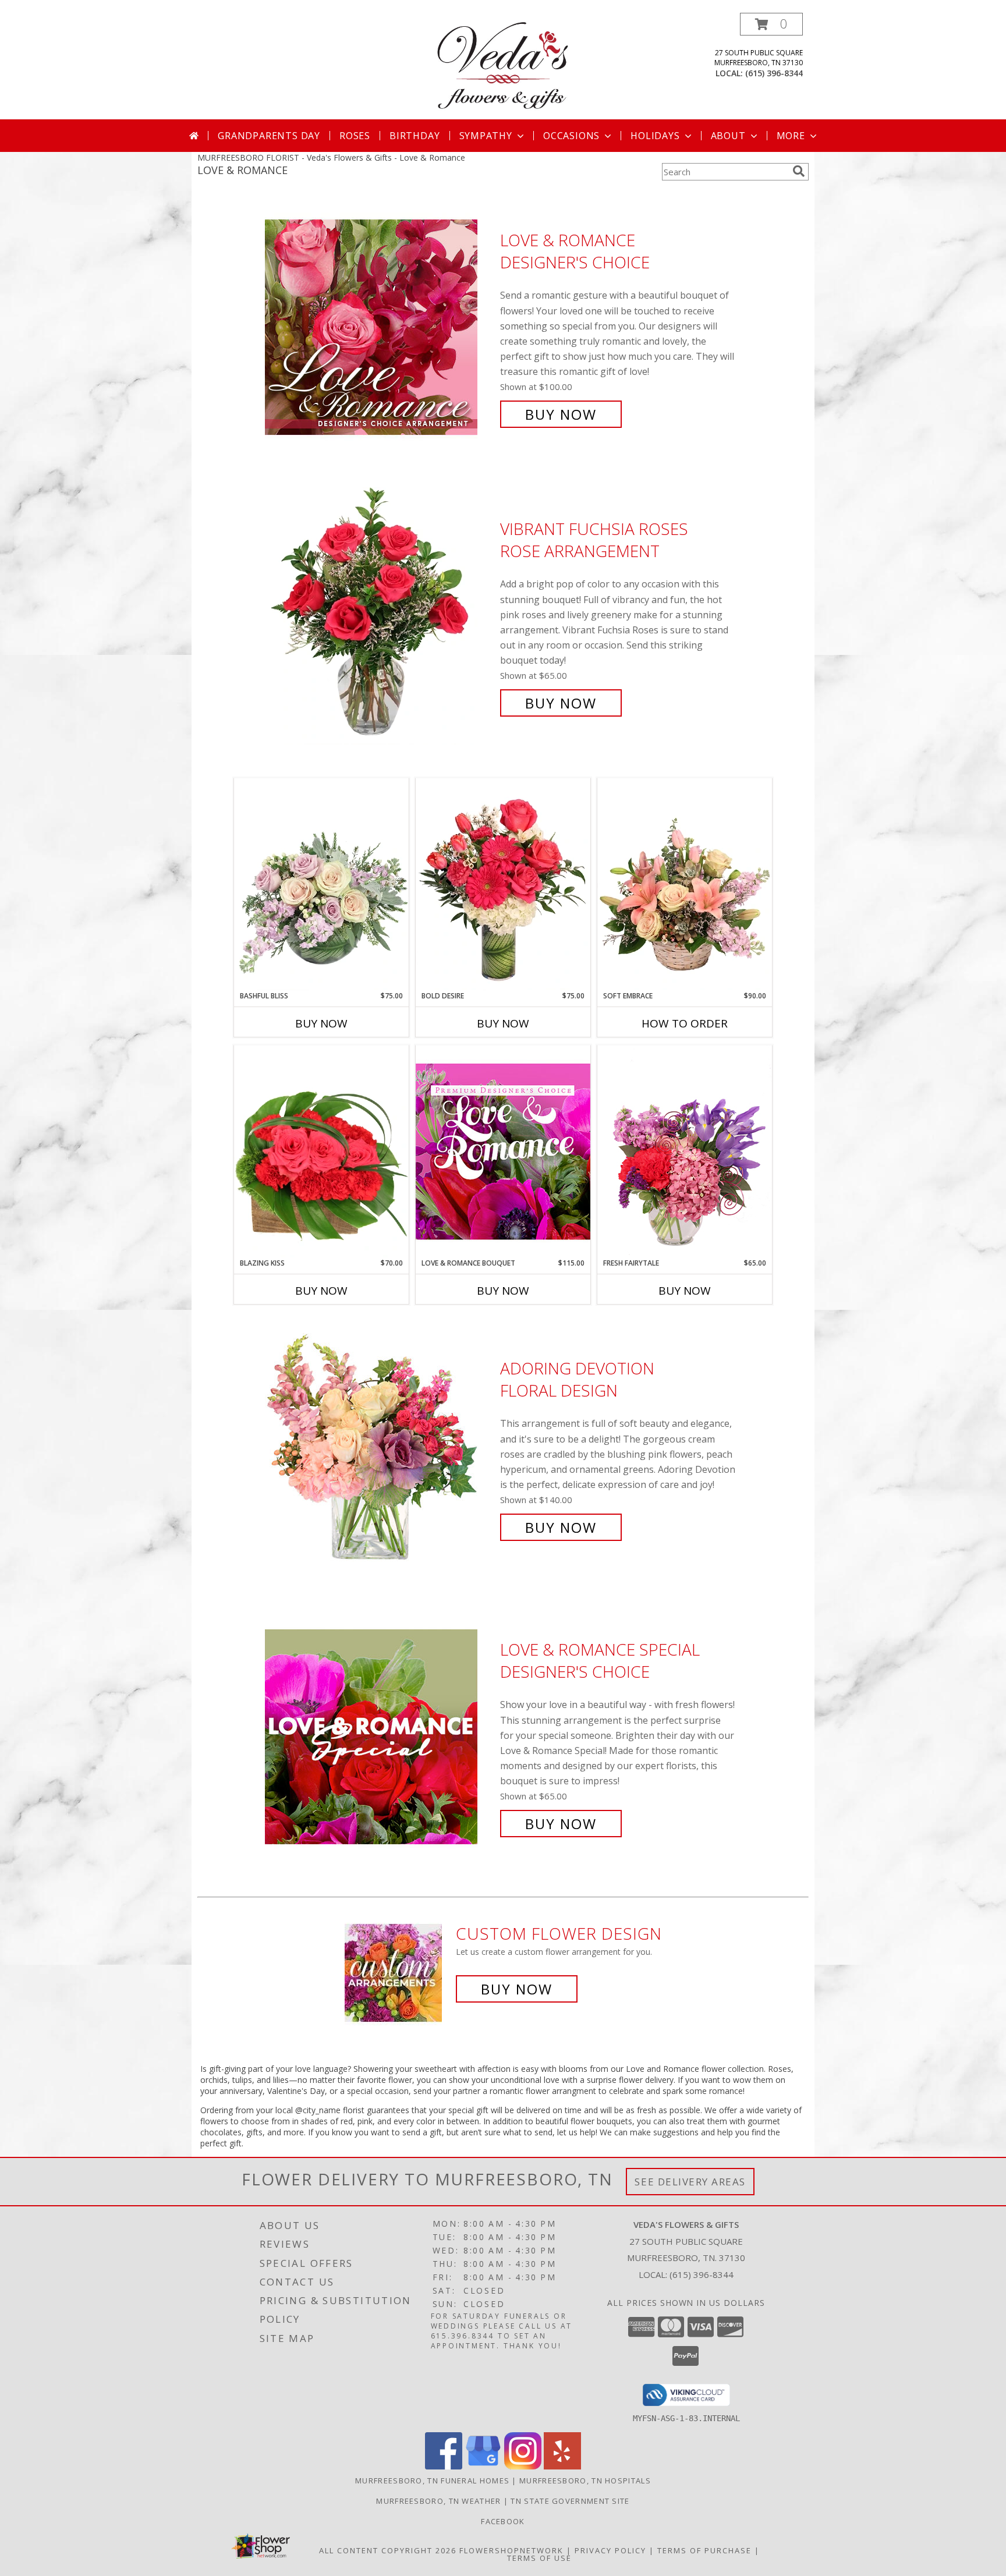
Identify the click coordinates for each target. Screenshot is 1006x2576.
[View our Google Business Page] (483, 2466)
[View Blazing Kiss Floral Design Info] (321, 1151)
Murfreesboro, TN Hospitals (585, 2481)
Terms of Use (539, 2558)
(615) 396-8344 (774, 73)
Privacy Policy (610, 2550)
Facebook (503, 2521)
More (791, 136)
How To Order (685, 1023)
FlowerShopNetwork (511, 2550)
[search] (799, 171)
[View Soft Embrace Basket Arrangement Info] (685, 884)
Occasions (571, 136)
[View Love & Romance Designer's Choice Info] (380, 327)
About (728, 136)
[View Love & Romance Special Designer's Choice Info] (380, 1737)
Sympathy (486, 136)
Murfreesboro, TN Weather (438, 2501)
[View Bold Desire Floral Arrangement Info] (503, 884)
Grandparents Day (269, 136)
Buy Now (561, 414)
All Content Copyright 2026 (388, 2550)
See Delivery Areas (690, 2182)
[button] (771, 24)
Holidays (655, 136)
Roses (355, 136)
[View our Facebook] (444, 2466)
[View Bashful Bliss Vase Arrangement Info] (321, 884)
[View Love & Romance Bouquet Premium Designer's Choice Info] (503, 1151)
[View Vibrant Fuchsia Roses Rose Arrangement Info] (380, 616)
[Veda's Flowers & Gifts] (503, 66)
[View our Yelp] (562, 2466)
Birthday (415, 136)
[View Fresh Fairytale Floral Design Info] (685, 1151)
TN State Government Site (570, 2501)
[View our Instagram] (523, 2466)
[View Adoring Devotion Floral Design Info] (380, 1448)
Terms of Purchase (704, 2550)
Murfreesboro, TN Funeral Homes (432, 2481)
